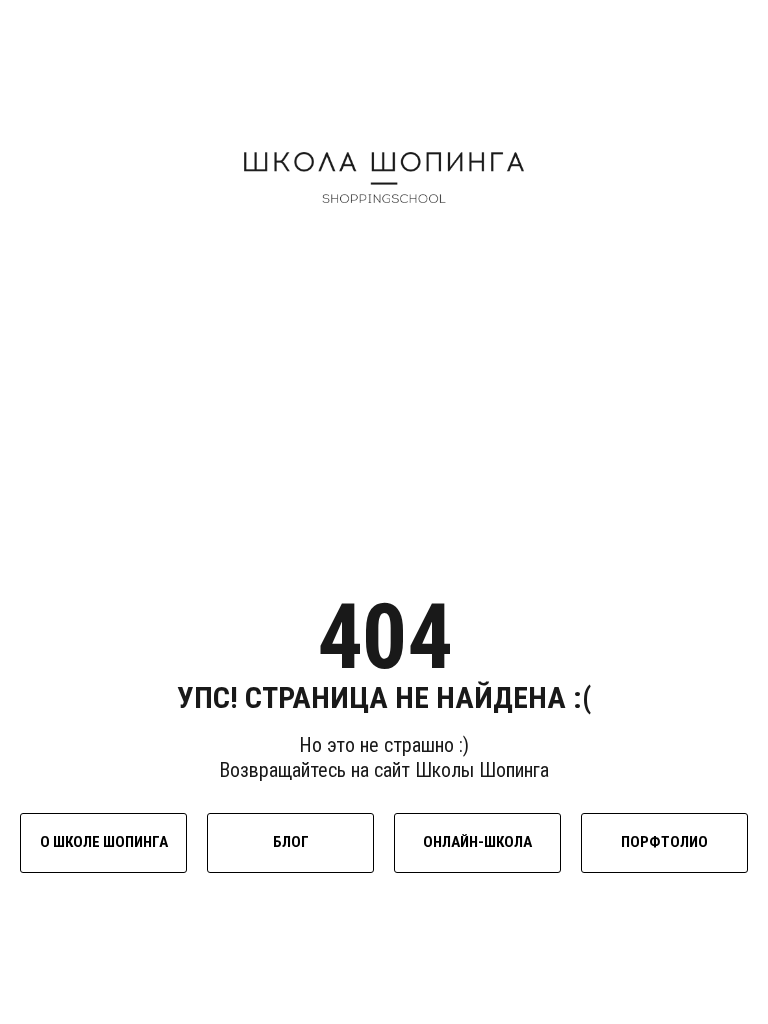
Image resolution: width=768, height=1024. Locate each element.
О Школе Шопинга (104, 842)
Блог (291, 842)
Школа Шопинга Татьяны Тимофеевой (384, 177)
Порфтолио (664, 842)
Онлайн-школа (477, 842)
